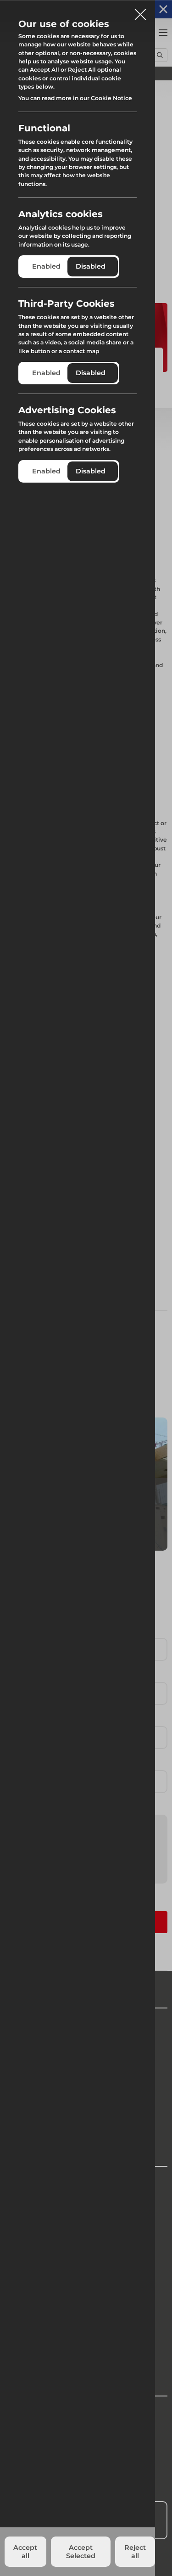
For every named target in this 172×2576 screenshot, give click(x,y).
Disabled (91, 266)
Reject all (135, 2552)
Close (140, 11)
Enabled (46, 266)
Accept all (25, 2552)
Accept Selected (81, 2552)
